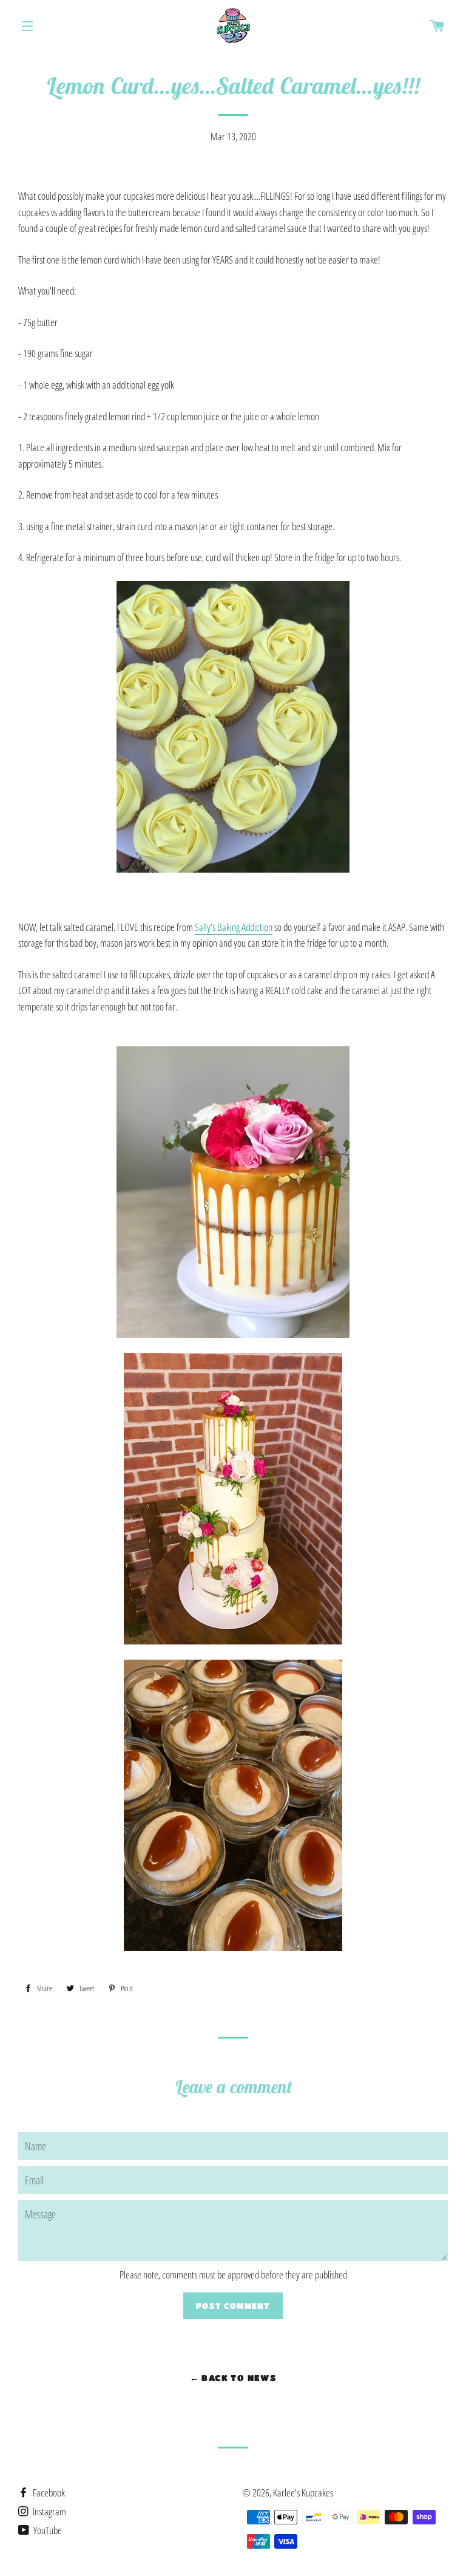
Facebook (48, 2493)
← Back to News (233, 2377)
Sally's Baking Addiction (234, 927)
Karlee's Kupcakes (303, 2493)
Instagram (49, 2511)
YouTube (47, 2530)
